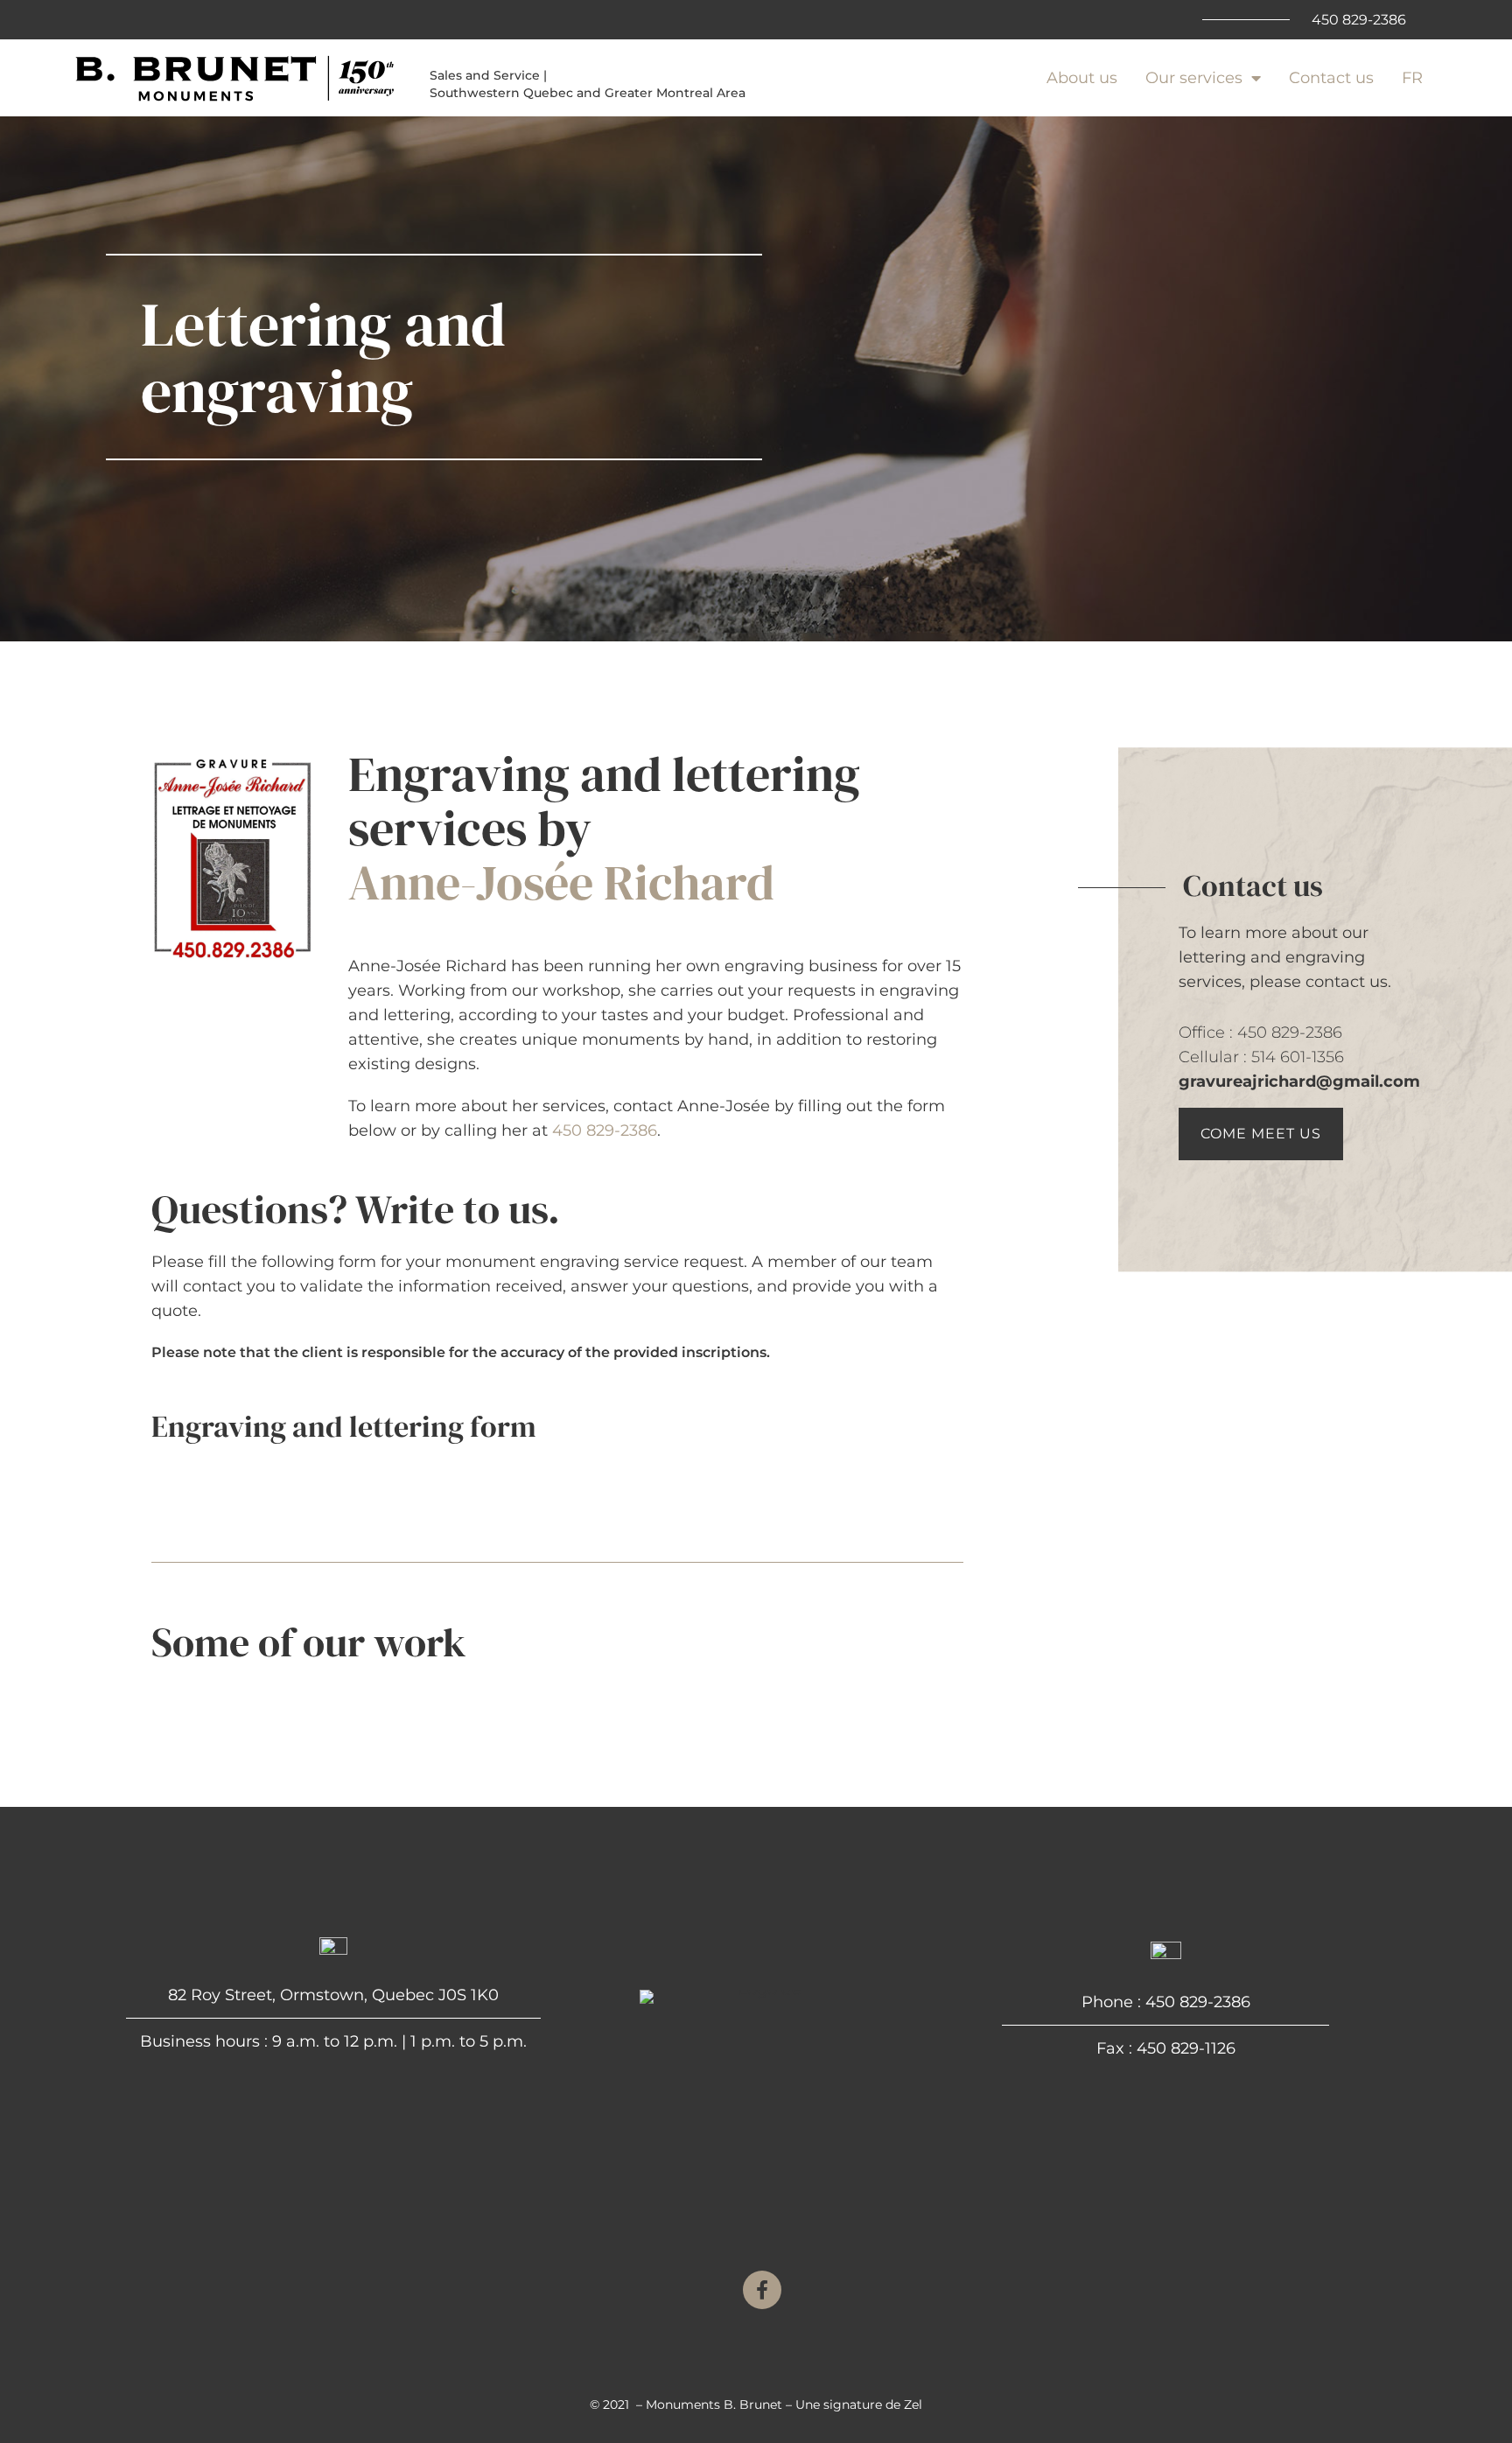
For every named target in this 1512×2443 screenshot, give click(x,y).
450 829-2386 (605, 1130)
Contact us (1331, 78)
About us (1082, 78)
